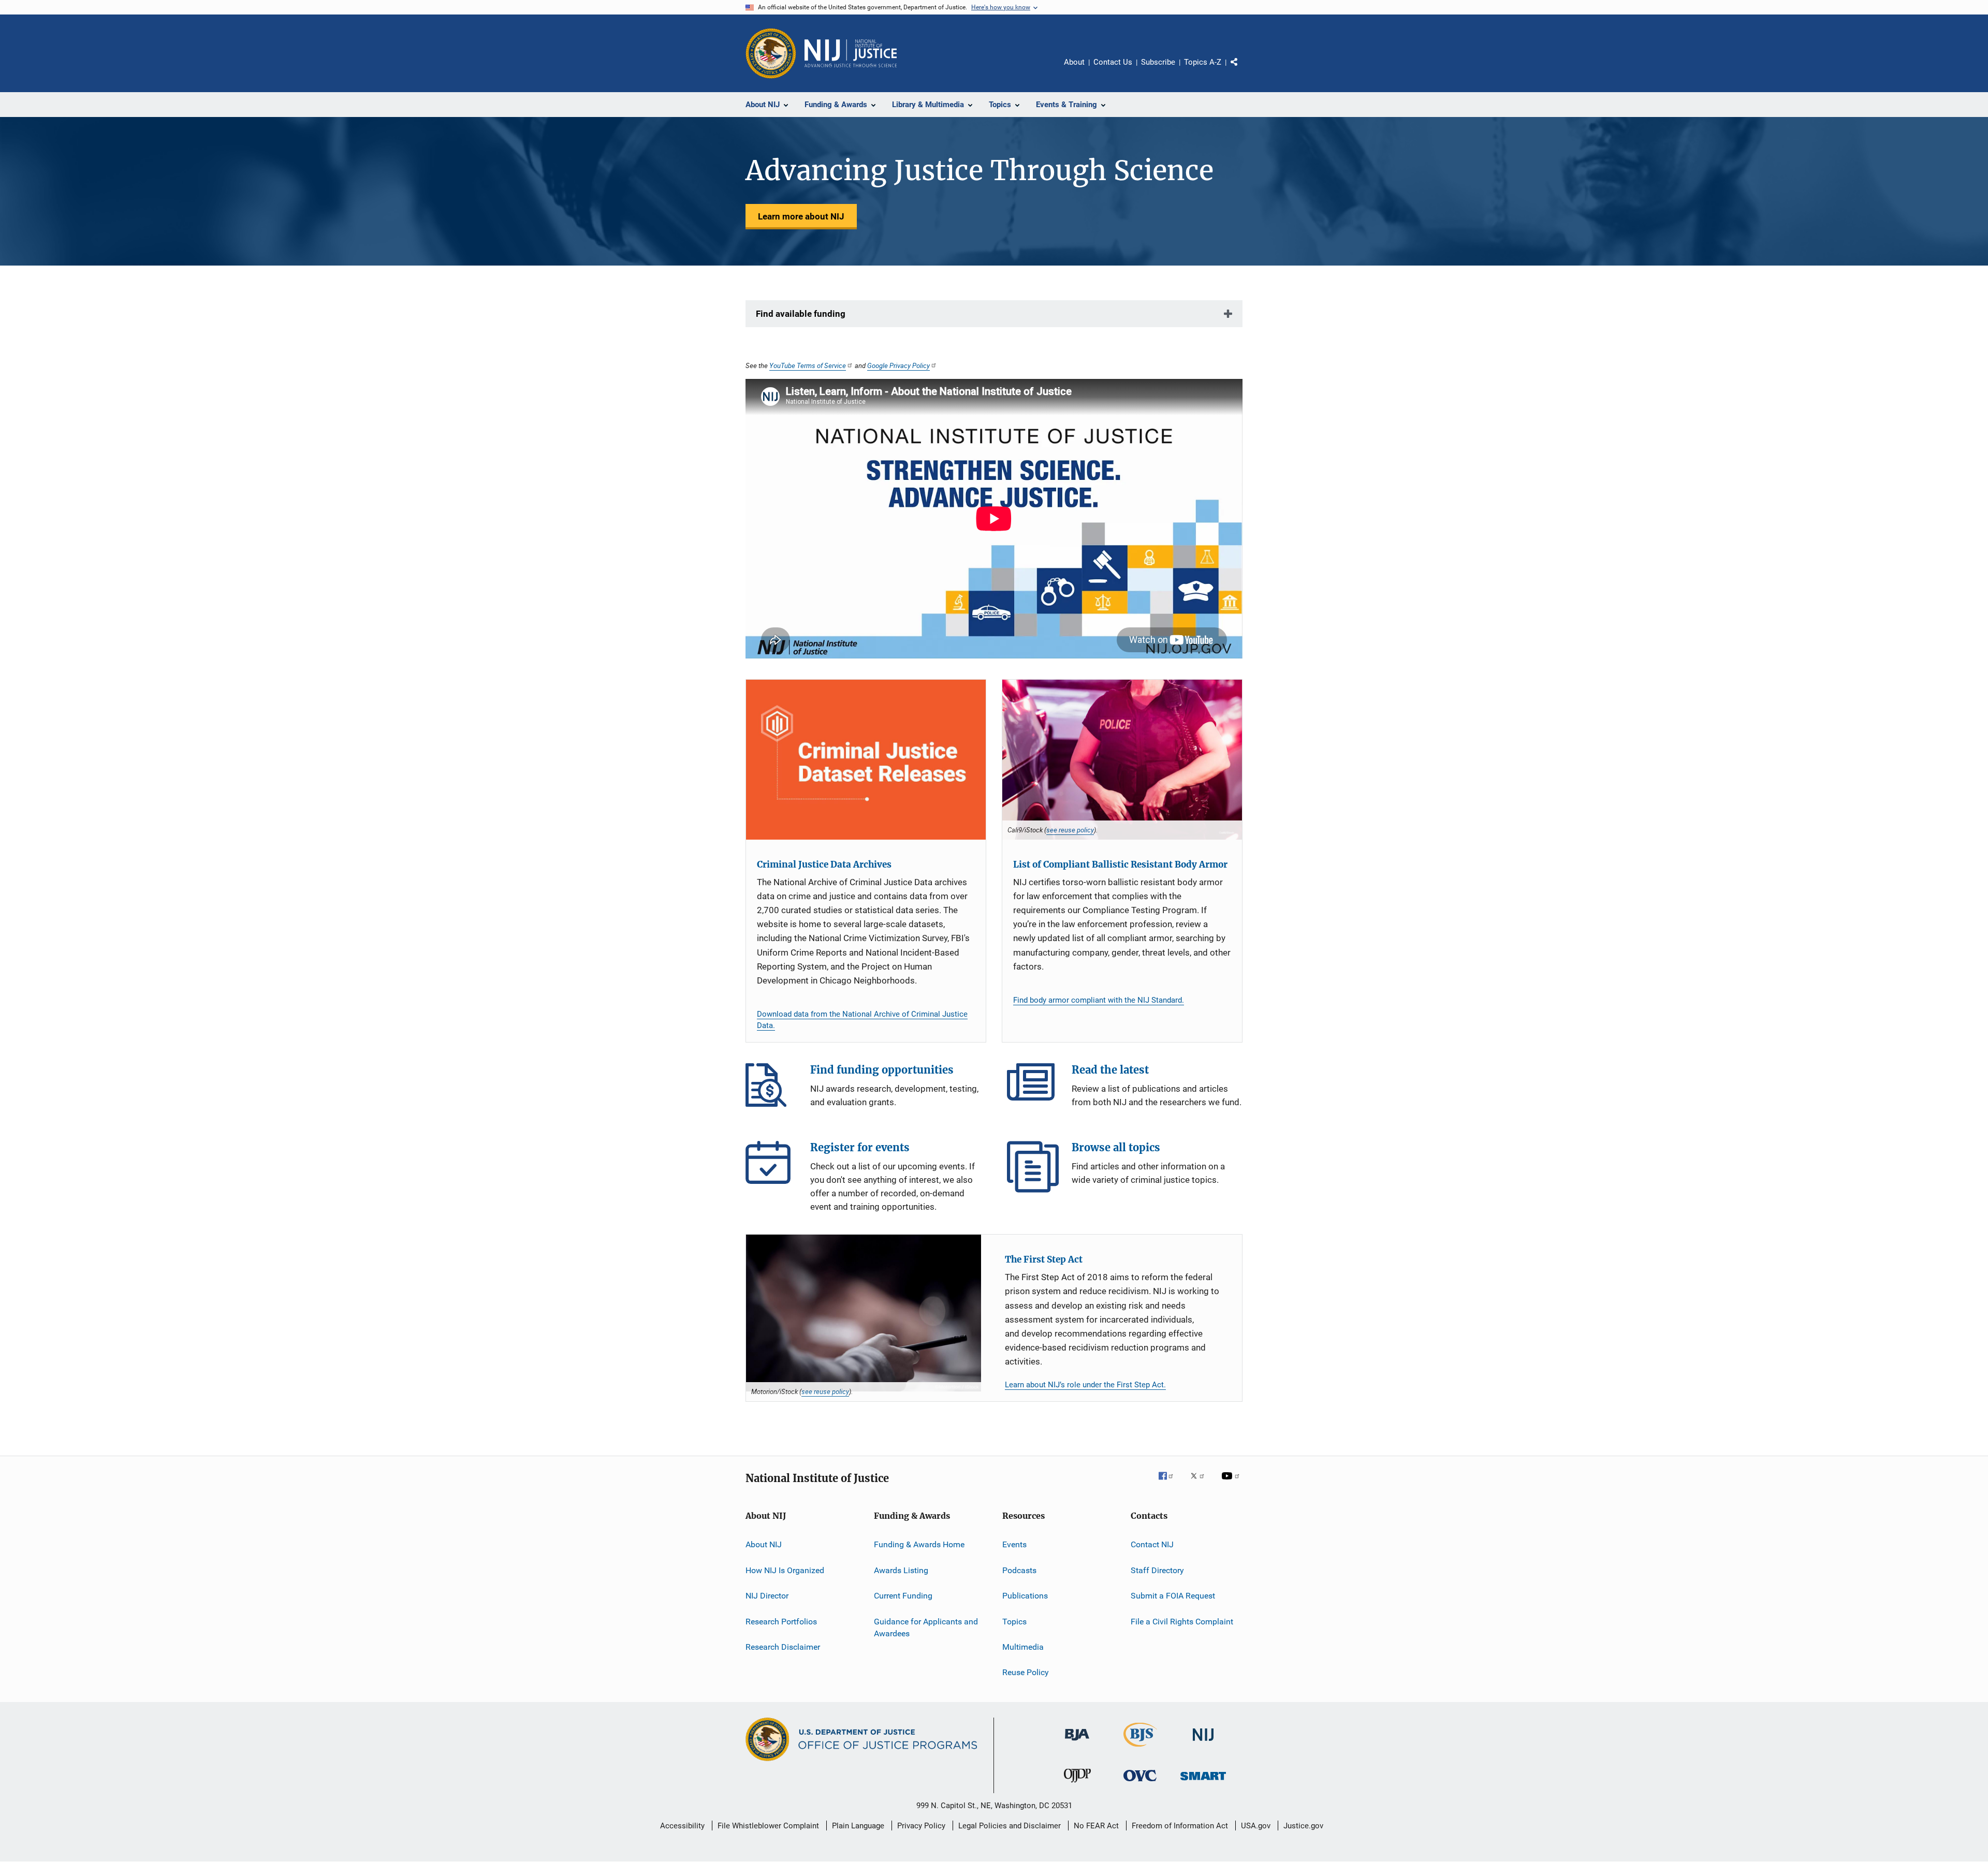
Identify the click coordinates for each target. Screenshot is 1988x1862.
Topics (1014, 1621)
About (1074, 62)
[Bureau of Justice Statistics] (1140, 1749)
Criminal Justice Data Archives (824, 864)
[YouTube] (1232, 1483)
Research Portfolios (781, 1621)
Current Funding (903, 1596)
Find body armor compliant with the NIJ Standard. (1099, 1000)
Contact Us (1113, 62)
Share (1242, 69)
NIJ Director (767, 1596)
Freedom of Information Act (1180, 1826)
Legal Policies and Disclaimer (1010, 1826)
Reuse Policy (1026, 1672)
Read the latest (1033, 1089)
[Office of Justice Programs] (771, 53)
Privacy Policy (921, 1826)
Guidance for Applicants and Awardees (926, 1627)
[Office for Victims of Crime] (1140, 1783)
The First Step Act (1044, 1259)
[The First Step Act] (864, 1313)
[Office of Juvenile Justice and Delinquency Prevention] (1077, 1784)
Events (1014, 1544)
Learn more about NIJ (801, 216)
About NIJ (764, 1544)
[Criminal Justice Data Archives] (866, 760)
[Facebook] (1170, 1483)
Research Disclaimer (783, 1647)
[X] (1201, 1483)
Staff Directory (1157, 1570)
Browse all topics (1033, 1167)
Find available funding (801, 314)
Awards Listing (901, 1570)
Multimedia (1023, 1647)
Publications (1025, 1596)
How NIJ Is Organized (785, 1570)
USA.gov (1256, 1826)
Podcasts (1019, 1570)
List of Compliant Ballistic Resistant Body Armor (1120, 864)
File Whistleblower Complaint (768, 1826)
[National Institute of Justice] (1203, 1743)
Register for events (771, 1167)
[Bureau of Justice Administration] (1077, 1742)
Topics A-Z (1203, 62)
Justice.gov (1303, 1826)
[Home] (851, 53)
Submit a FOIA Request (1173, 1596)
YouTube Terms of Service (808, 365)
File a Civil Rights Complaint (1182, 1621)
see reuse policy (1070, 830)
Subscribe (1158, 62)
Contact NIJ (1152, 1544)
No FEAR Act (1096, 1826)
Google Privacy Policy (898, 365)
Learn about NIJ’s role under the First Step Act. (1085, 1385)
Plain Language (858, 1826)
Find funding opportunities (771, 1089)
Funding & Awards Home (919, 1544)
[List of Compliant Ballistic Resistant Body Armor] (1122, 760)
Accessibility (682, 1826)
